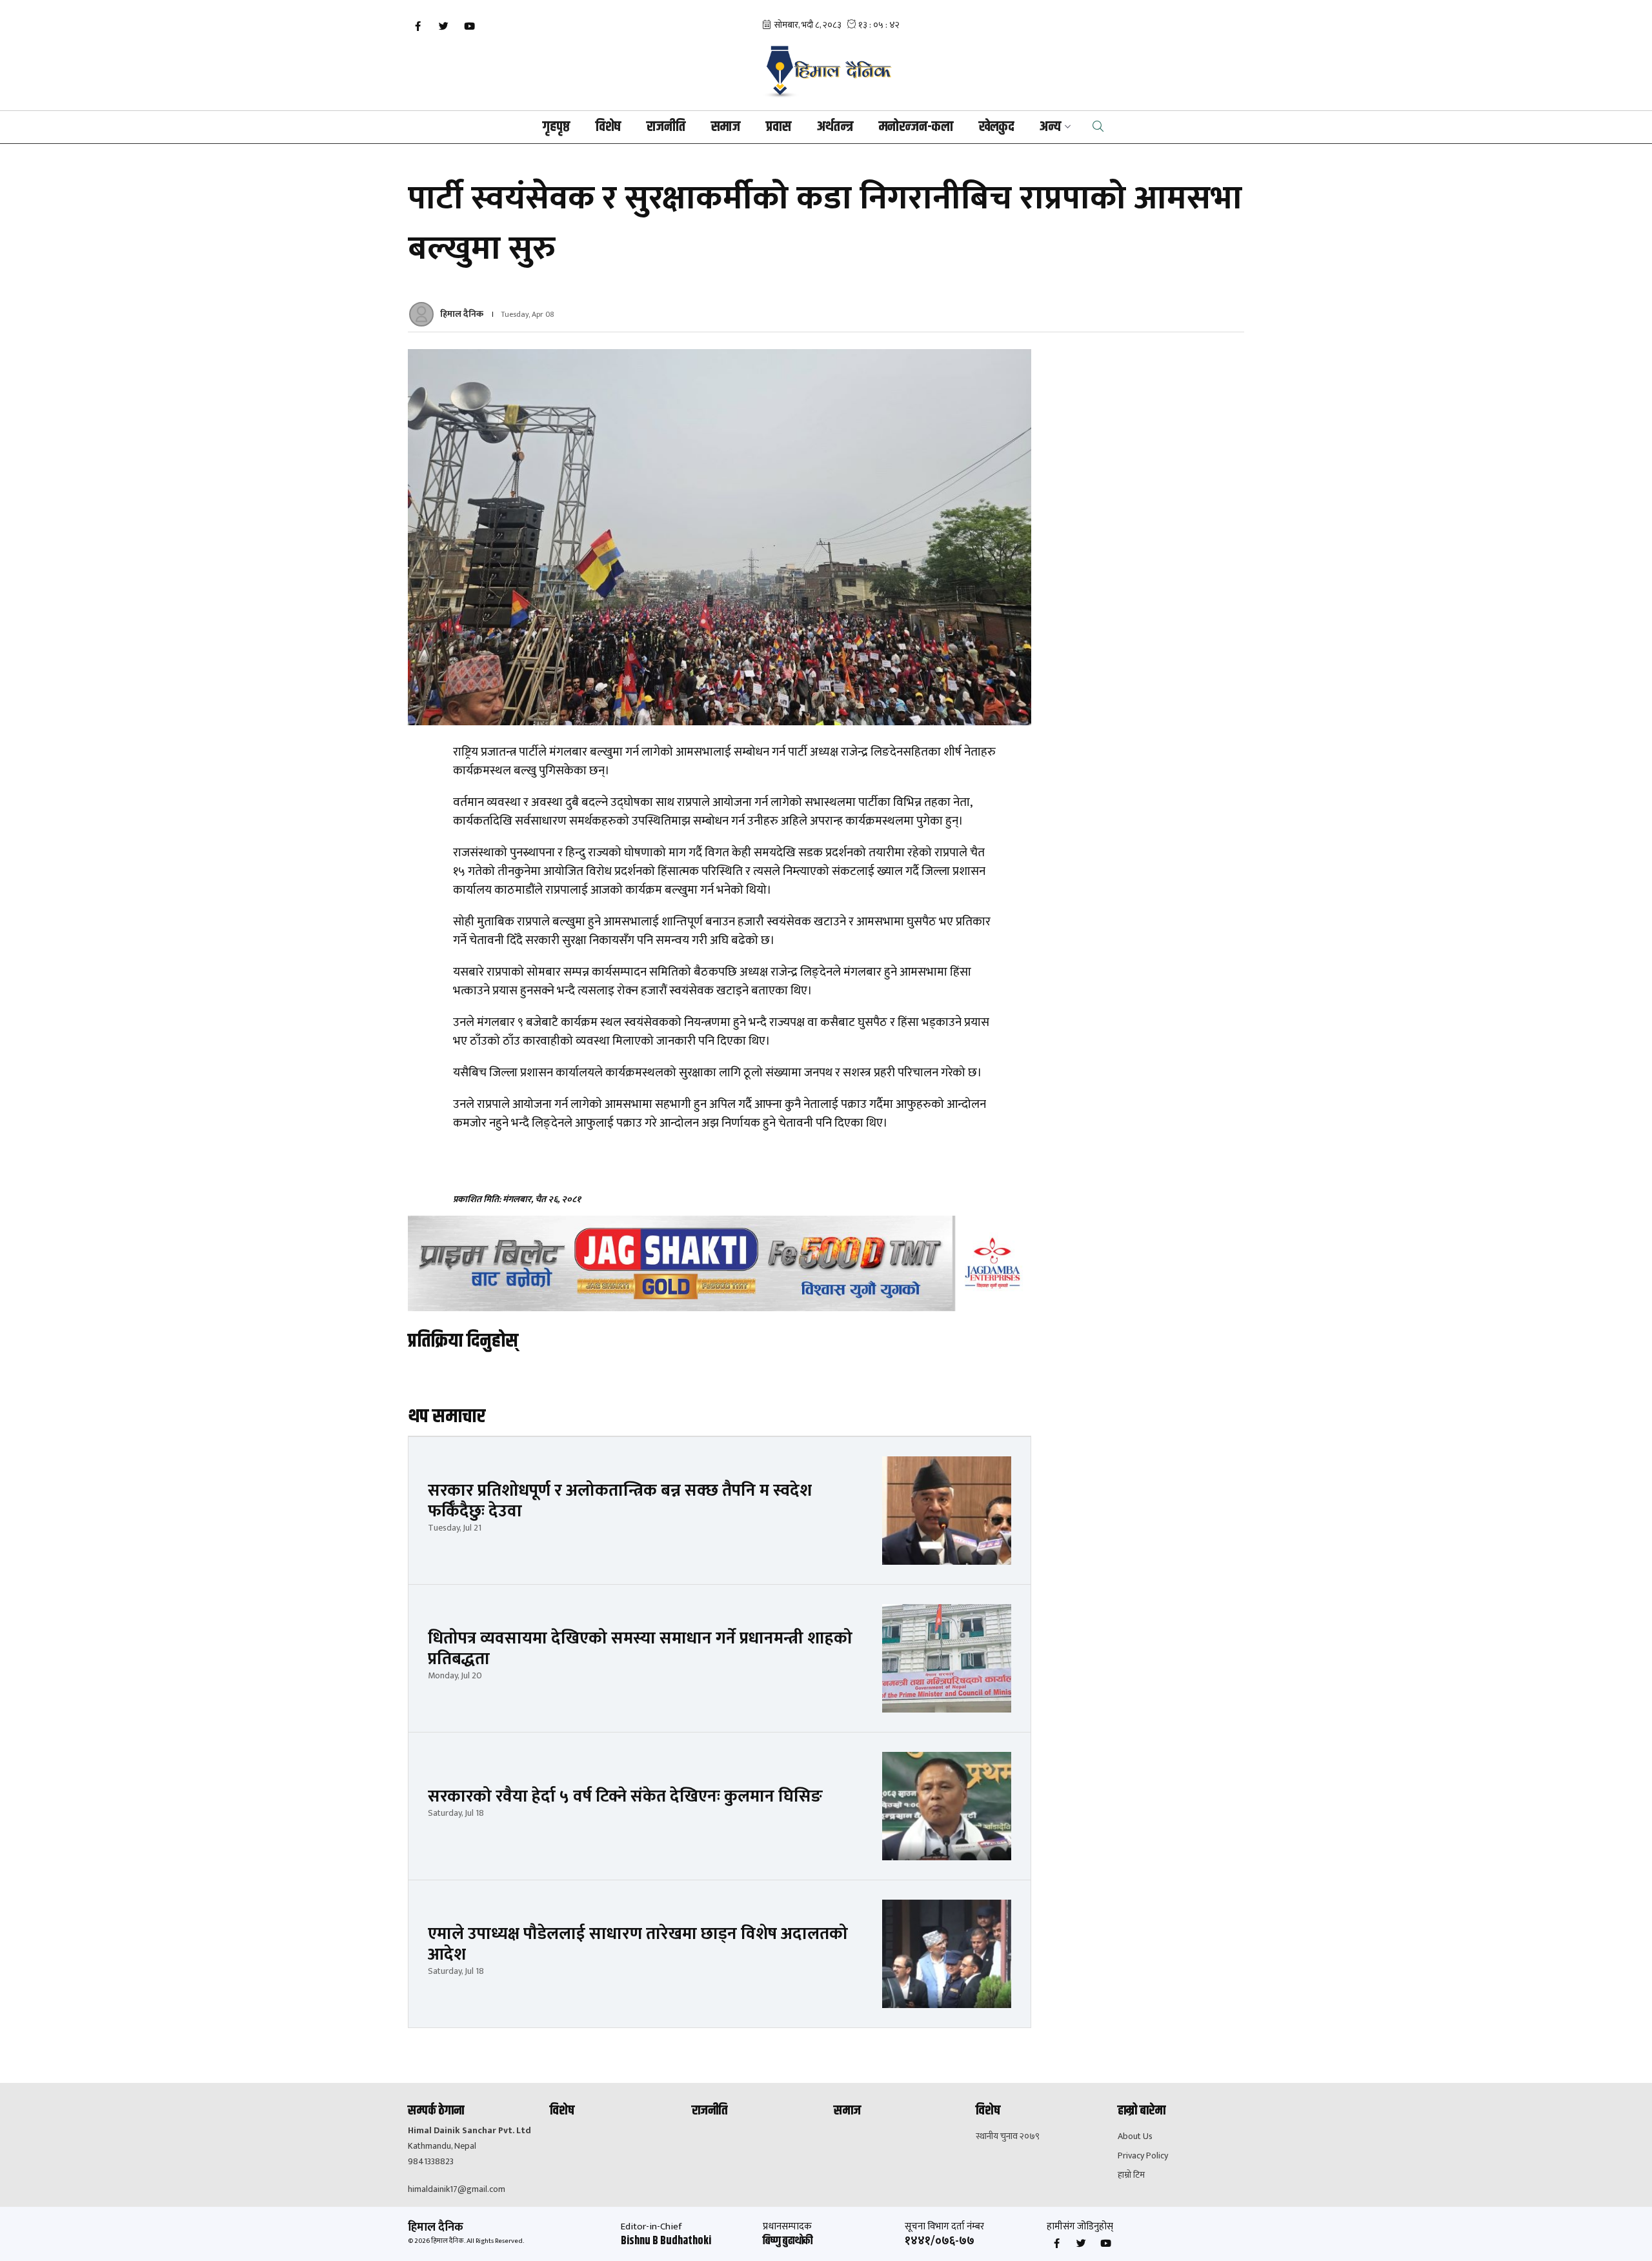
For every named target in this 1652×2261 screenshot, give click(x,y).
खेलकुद (996, 127)
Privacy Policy (1143, 2156)
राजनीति (666, 127)
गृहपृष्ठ (556, 127)
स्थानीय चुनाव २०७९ (1008, 2136)
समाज (726, 127)
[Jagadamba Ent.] (720, 1263)
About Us (1135, 2136)
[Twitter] (443, 26)
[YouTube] (469, 26)
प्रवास (779, 127)
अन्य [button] (1050, 127)
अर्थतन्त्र (835, 127)
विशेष (608, 127)
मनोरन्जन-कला (916, 127)
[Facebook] (418, 26)
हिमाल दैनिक (462, 314)
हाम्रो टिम (1131, 2175)
